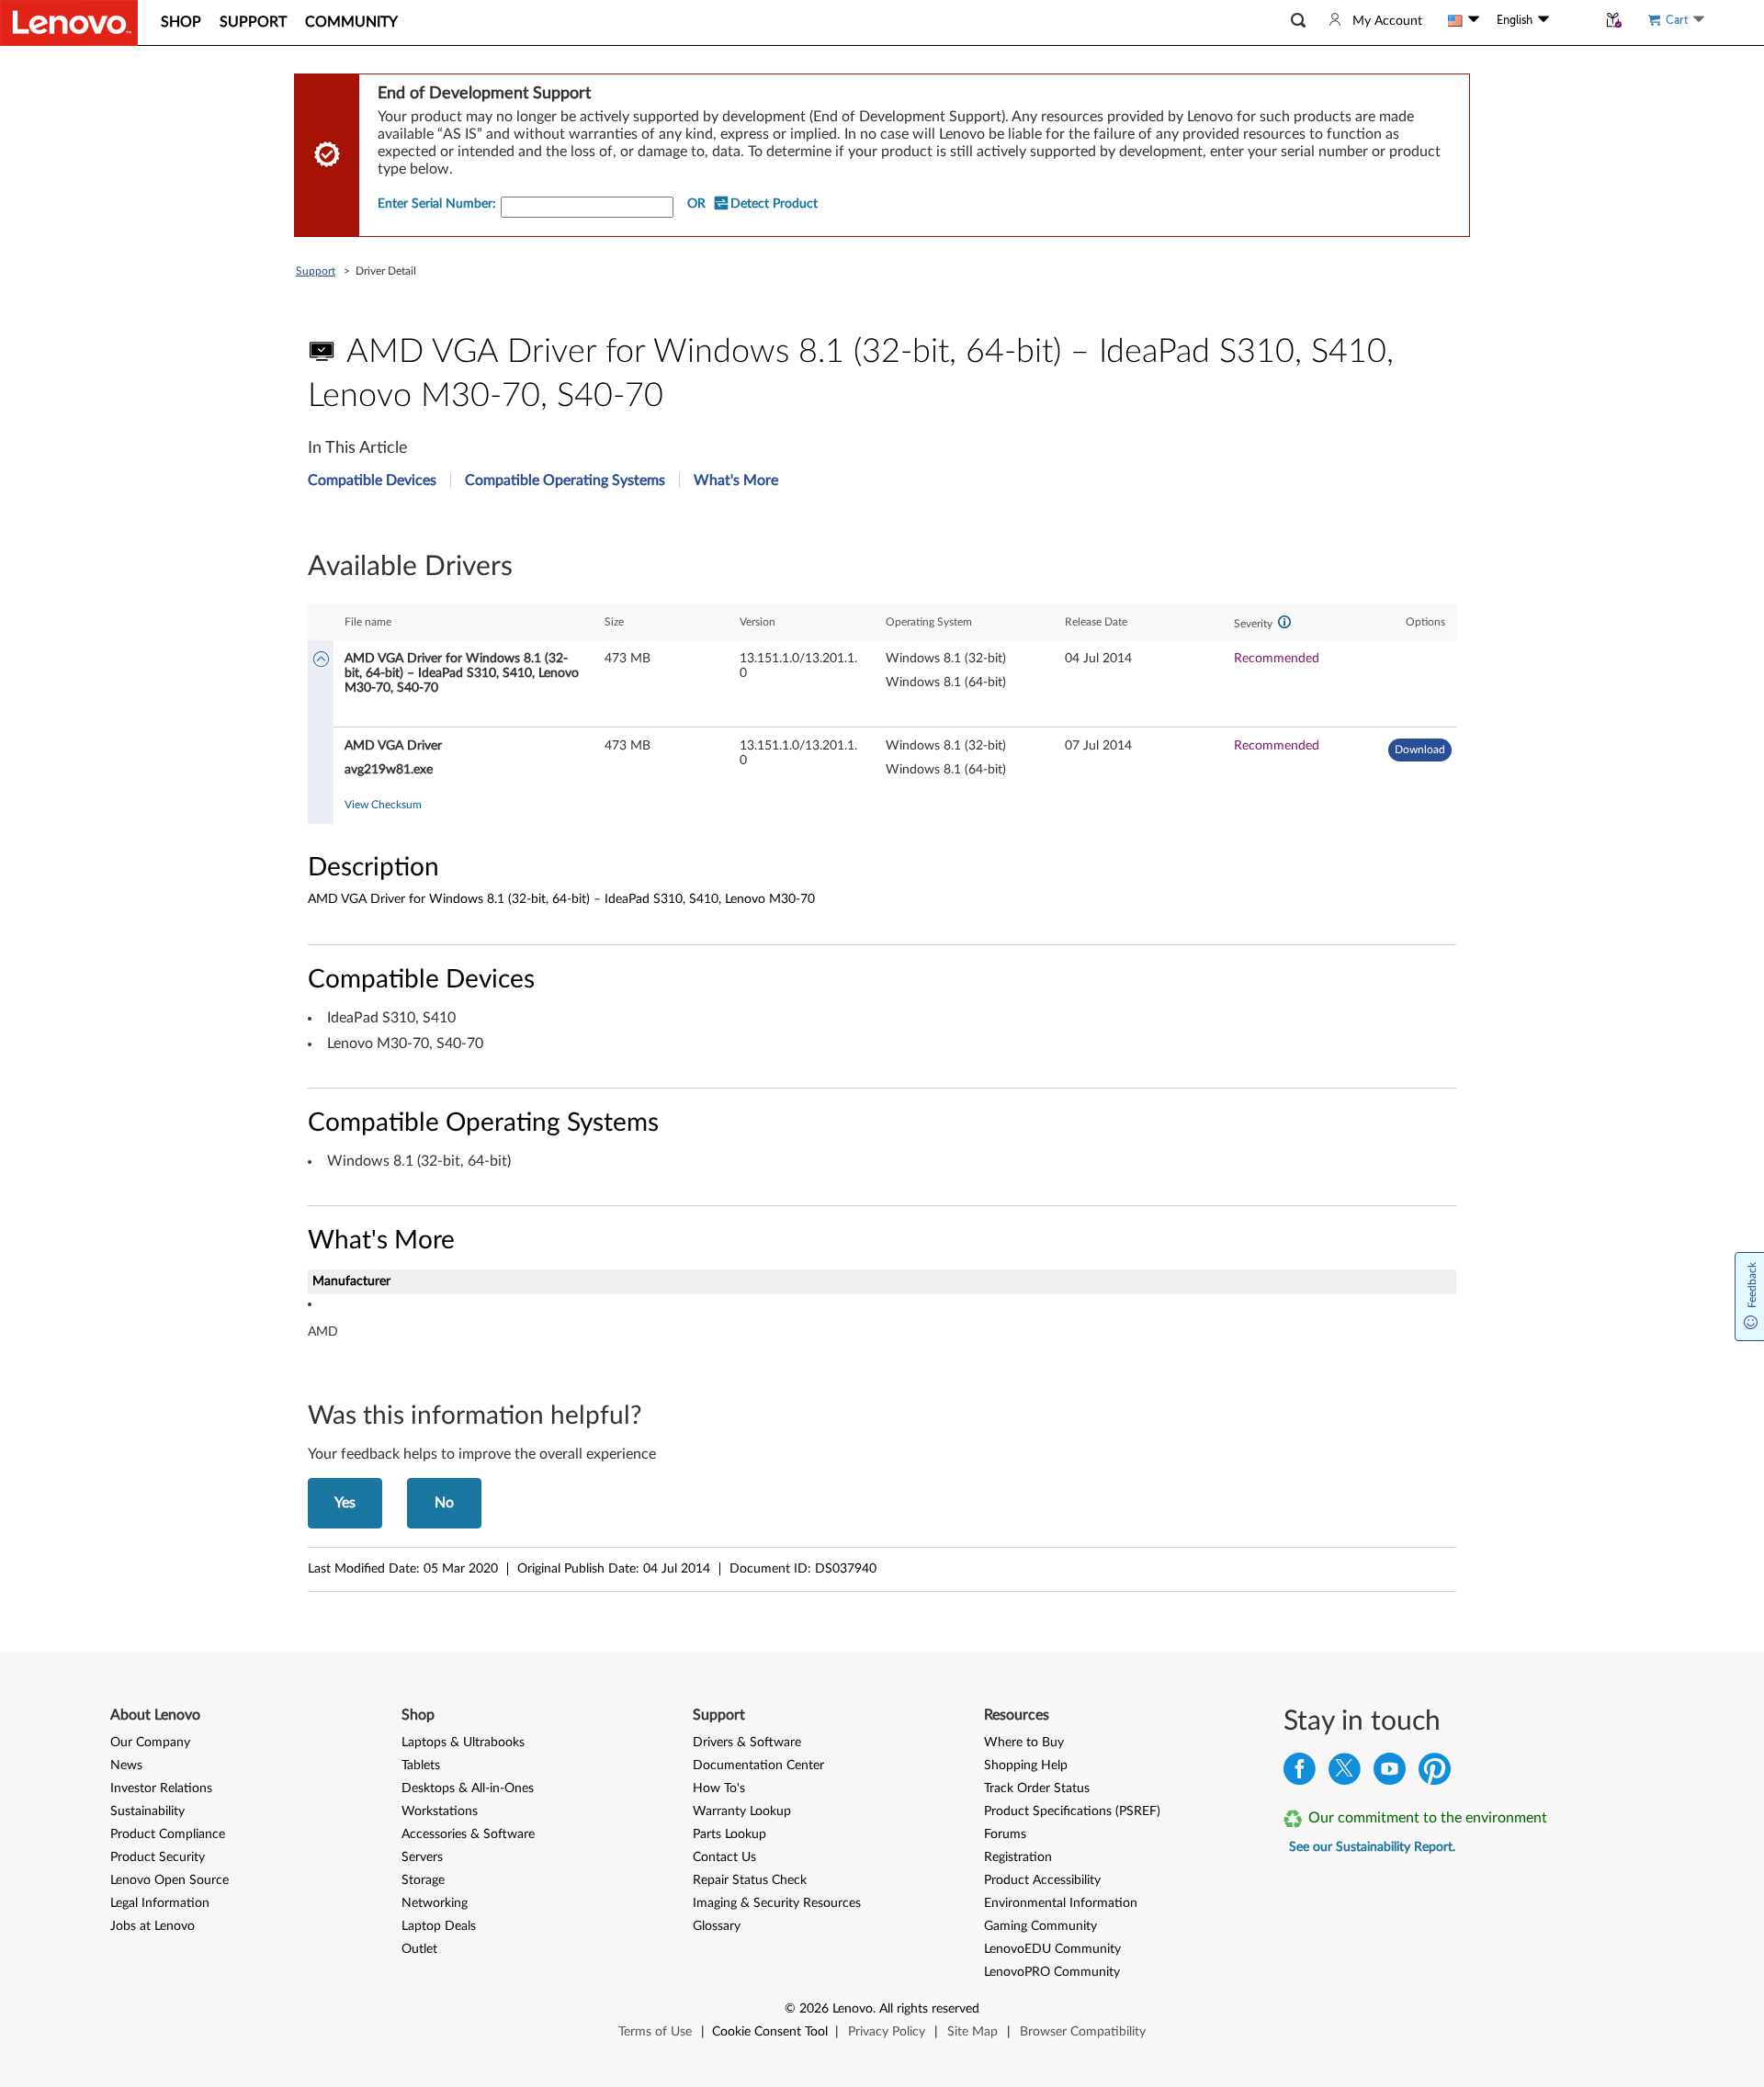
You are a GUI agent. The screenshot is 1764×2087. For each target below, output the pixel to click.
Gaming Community (1040, 1926)
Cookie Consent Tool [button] (770, 2032)
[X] (1345, 1773)
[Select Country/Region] (1464, 20)
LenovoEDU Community (1052, 1949)
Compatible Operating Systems (565, 480)
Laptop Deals (439, 1926)
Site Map (972, 2032)
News (126, 1765)
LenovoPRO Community (1052, 1972)
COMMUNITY (351, 22)
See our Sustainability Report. (1372, 1847)
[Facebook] (1300, 1773)
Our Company (150, 1743)
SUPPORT (253, 22)
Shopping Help (1026, 1765)
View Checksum (383, 805)
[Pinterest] (1435, 1773)
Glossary (717, 1926)
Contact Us (724, 1857)
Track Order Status (1037, 1788)
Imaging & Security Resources (777, 1903)
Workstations (440, 1811)
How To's (719, 1788)
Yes (345, 1503)
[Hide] (321, 661)
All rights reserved (929, 2009)
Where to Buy (1024, 1743)
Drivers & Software (747, 1743)
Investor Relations (161, 1788)
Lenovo (853, 2009)
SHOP (181, 22)
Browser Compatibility (1083, 2032)
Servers (422, 1857)
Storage (423, 1880)
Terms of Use (655, 2032)
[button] (1298, 21)
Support (316, 271)
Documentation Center (758, 1765)
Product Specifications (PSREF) (1072, 1811)
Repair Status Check (750, 1880)
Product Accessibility (1042, 1880)
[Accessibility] (1573, 20)
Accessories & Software (468, 1834)
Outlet (419, 1949)
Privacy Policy (887, 2032)
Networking (435, 1903)
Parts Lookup (729, 1834)
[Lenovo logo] (69, 23)
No (444, 1503)
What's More (736, 480)
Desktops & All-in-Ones (468, 1788)
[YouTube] (1390, 1773)
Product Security (158, 1857)
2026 (814, 2009)
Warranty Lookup (742, 1811)
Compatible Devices (372, 480)
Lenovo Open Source (170, 1880)
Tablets (421, 1765)
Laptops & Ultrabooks (463, 1743)
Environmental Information (1061, 1903)
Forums (1005, 1834)
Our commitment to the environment (1428, 1818)
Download (1420, 750)
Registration (1018, 1857)
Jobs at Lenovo (153, 1926)
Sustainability (147, 1811)
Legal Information (160, 1903)
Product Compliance (168, 1834)
